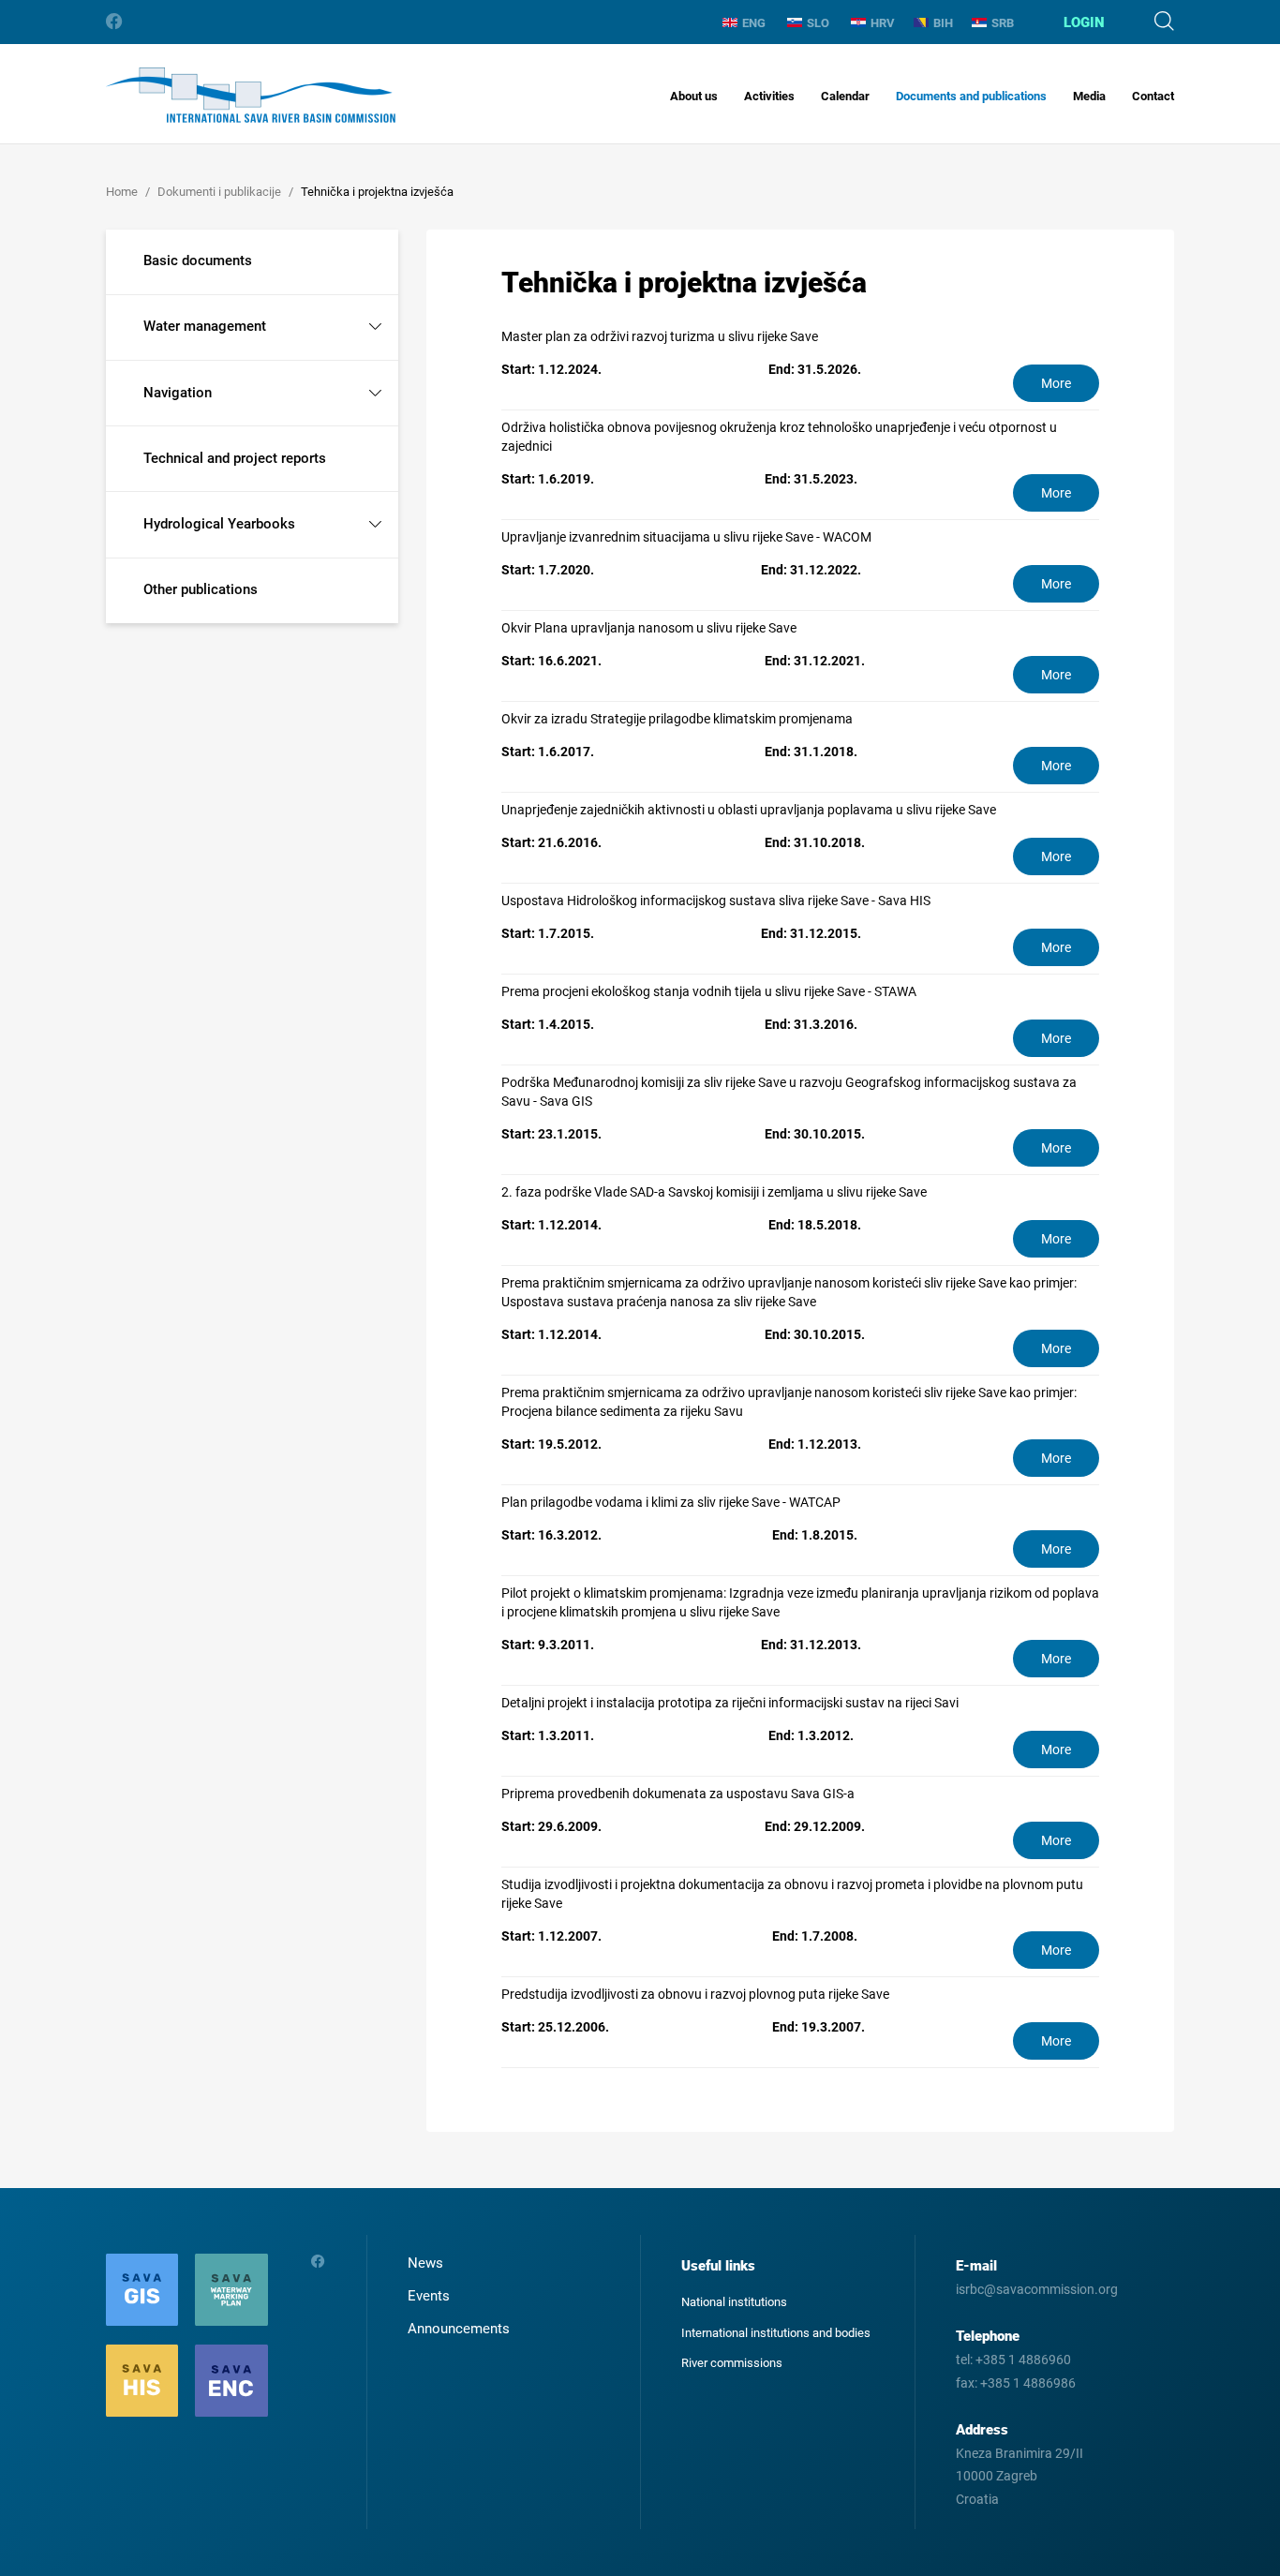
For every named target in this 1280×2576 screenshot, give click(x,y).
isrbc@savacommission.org (1037, 2289)
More (1056, 383)
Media (1089, 96)
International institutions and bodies (776, 2333)
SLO (818, 23)
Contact (1153, 96)
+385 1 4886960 (1023, 2360)
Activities (769, 96)
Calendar (845, 96)
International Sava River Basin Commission (251, 95)
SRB (1003, 23)
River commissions (732, 2363)
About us (694, 96)
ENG (754, 23)
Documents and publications (971, 96)
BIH (943, 23)
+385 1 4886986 (1028, 2383)
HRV (883, 23)
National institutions (734, 2302)
